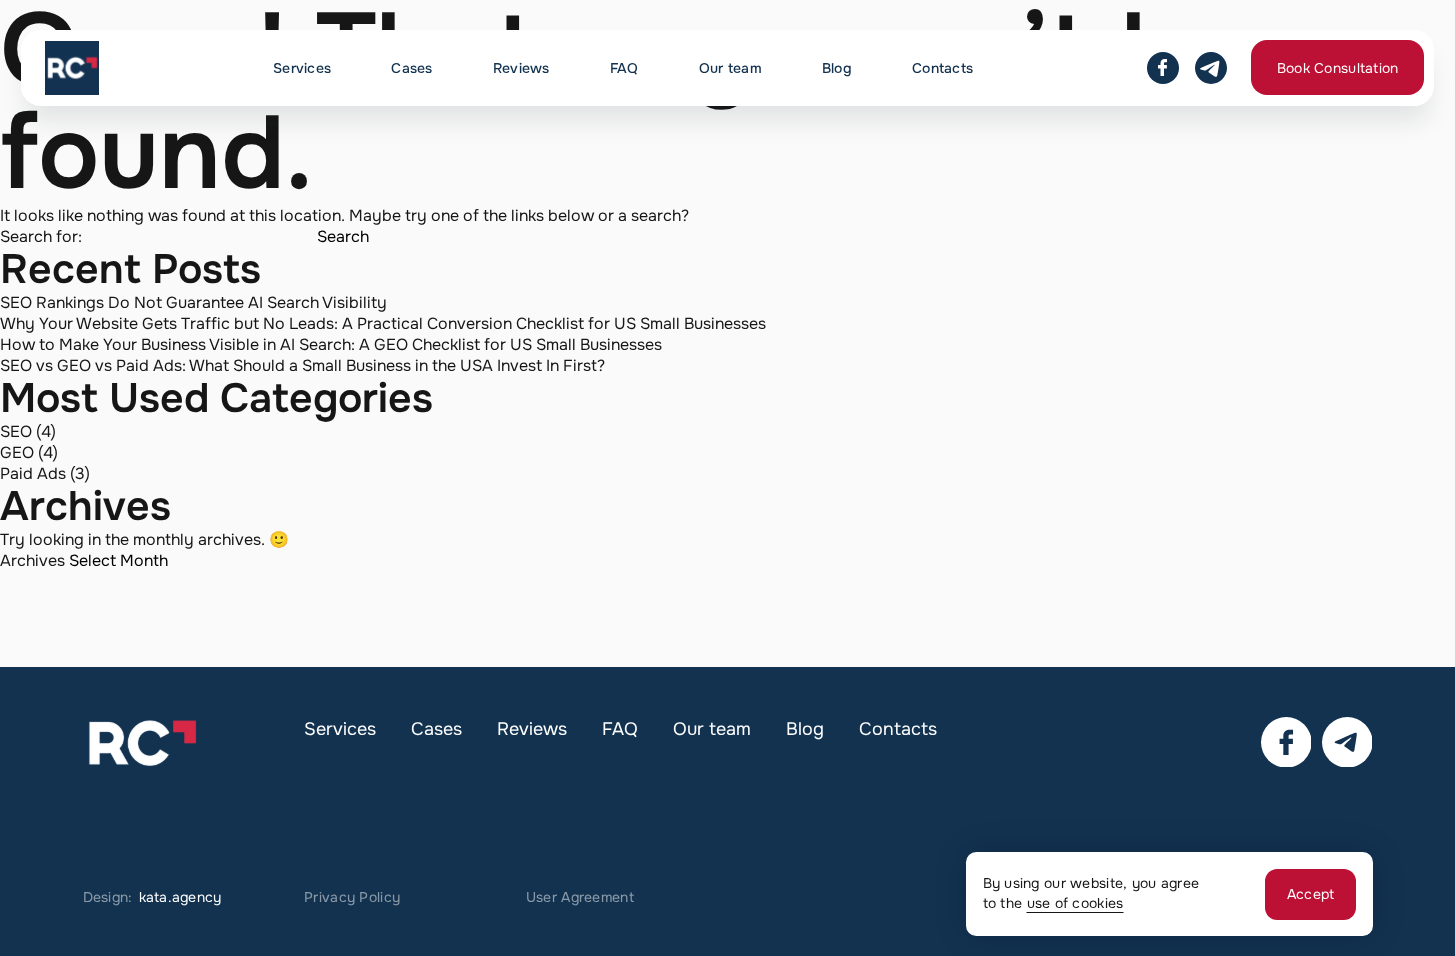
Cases (411, 68)
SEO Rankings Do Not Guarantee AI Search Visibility (193, 302)
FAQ (624, 68)
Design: (152, 897)
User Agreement (580, 897)
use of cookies (1075, 903)
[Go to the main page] (72, 68)
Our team (730, 68)
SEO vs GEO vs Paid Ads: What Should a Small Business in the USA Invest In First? (302, 365)
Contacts (942, 68)
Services (302, 68)
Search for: (41, 236)
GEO (17, 452)
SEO (16, 431)
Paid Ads (33, 473)
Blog (837, 68)
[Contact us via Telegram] (1211, 68)
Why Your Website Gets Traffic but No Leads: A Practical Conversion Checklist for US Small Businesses (383, 323)
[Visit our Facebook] (1163, 68)
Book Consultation (1338, 68)
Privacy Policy (352, 897)
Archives (32, 560)
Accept (1311, 894)
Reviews (521, 68)
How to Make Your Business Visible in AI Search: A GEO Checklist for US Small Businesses (331, 344)
